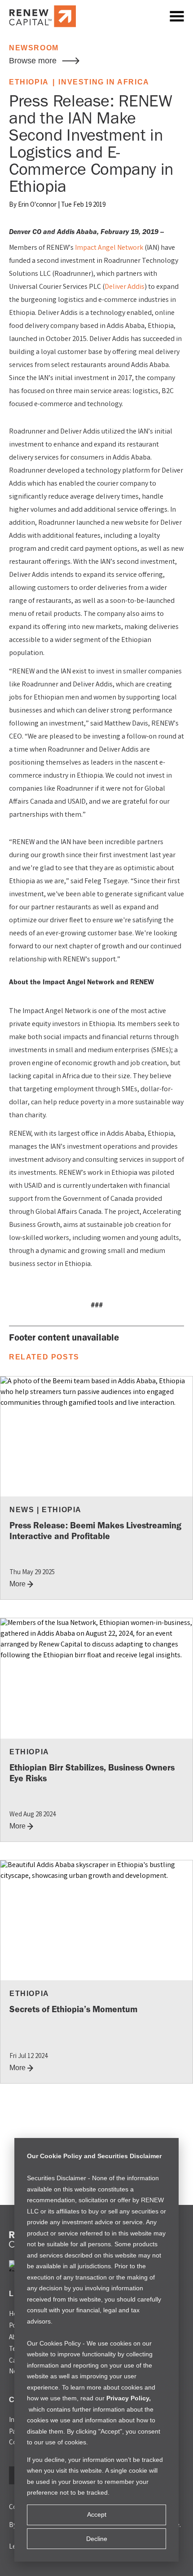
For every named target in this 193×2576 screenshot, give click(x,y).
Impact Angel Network (109, 248)
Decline (97, 2539)
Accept (97, 2514)
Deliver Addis (125, 287)
